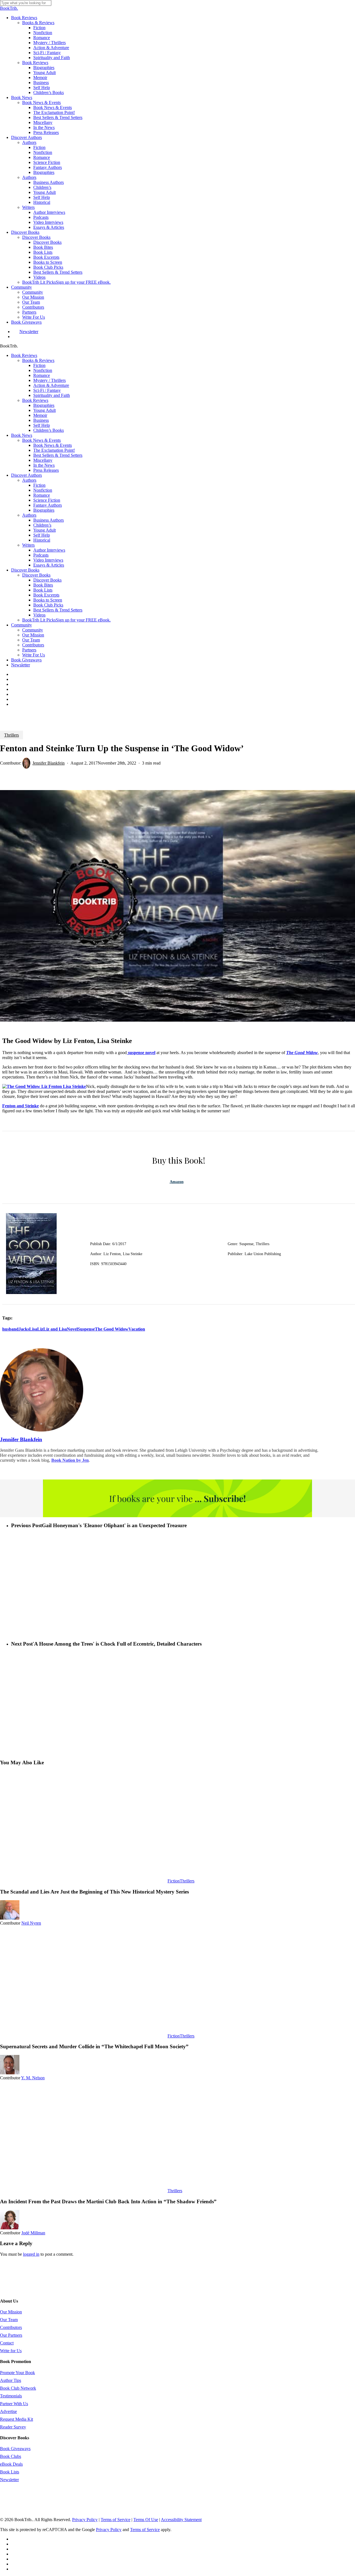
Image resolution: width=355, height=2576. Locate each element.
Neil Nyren (31, 1923)
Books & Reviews (38, 360)
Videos (39, 615)
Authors (29, 480)
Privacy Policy (85, 2520)
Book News (22, 435)
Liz (40, 1329)
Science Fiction (47, 500)
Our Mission (33, 635)
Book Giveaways (26, 660)
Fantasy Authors (48, 505)
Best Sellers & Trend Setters (58, 455)
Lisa (33, 1329)
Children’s (42, 525)
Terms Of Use (146, 2520)
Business (41, 420)
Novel (72, 1329)
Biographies (44, 405)
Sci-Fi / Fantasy (47, 390)
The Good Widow (112, 1329)
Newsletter (21, 665)
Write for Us (11, 2351)
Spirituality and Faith (52, 395)
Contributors (33, 645)
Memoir (40, 415)
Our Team (31, 640)
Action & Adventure (51, 385)
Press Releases (46, 470)
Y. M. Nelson (33, 2078)
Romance (42, 375)
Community (21, 625)
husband (10, 1329)
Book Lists (43, 590)
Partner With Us (14, 2404)
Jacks (24, 1329)
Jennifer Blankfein (49, 763)
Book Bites (43, 585)
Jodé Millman (33, 2233)
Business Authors (49, 520)
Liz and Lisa (55, 1329)
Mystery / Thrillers (50, 380)
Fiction (39, 365)
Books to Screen (48, 600)
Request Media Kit (17, 2419)
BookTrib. (9, 8)
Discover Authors (26, 475)
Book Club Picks (48, 605)
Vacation (137, 1329)
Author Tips (11, 2380)
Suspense (86, 1329)
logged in (31, 2254)
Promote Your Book (17, 2373)
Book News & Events (41, 440)
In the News (44, 465)
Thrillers (12, 735)
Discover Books (25, 570)
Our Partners (11, 2335)
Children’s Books (49, 430)
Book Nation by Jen (70, 1460)
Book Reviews (24, 355)
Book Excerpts (46, 595)
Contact (7, 2343)
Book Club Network (18, 2388)
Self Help (42, 425)
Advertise (8, 2411)
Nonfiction (43, 370)
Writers (28, 545)
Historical (42, 540)
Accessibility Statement (181, 2520)
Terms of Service (116, 2520)
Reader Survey (13, 2427)
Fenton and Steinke (21, 1106)
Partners (29, 650)
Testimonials (11, 2396)
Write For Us (34, 655)
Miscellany (43, 460)
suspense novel (141, 1053)
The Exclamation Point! (54, 450)
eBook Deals (11, 2464)
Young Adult (45, 410)
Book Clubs (11, 2456)
